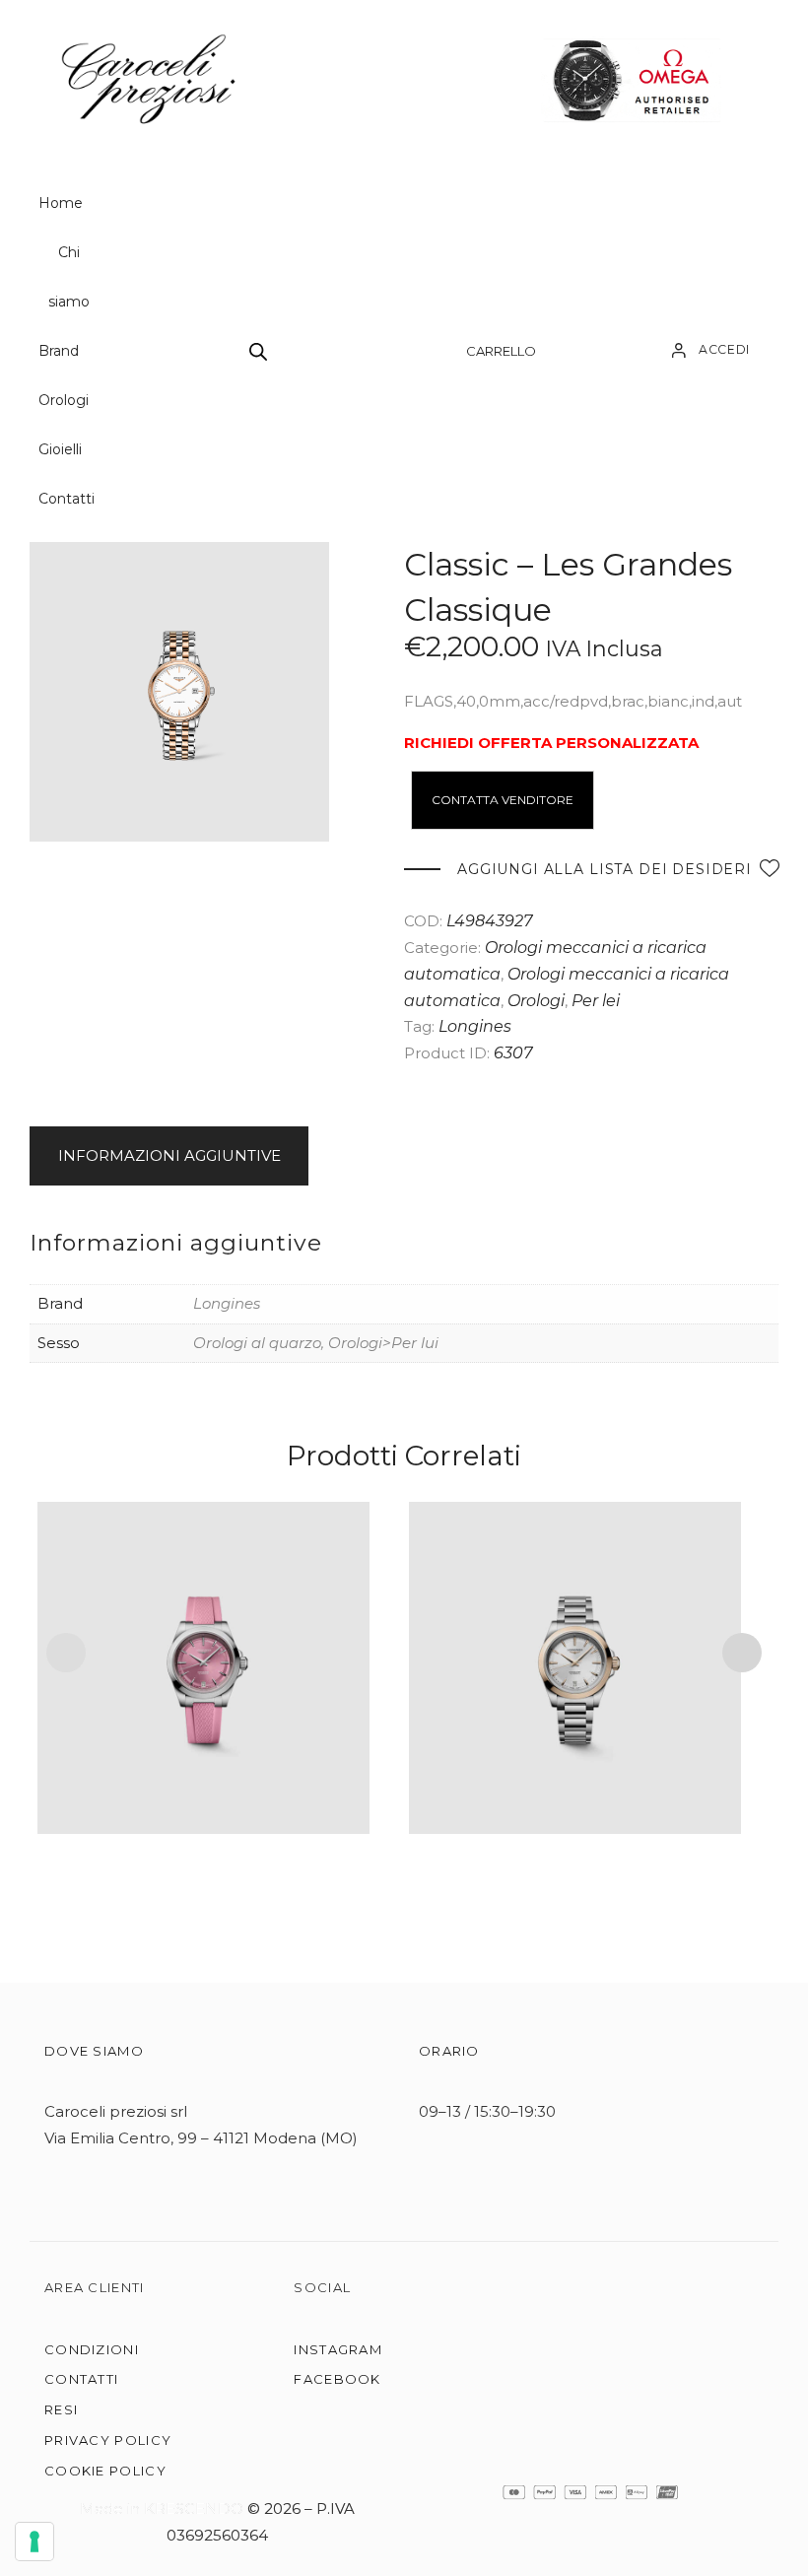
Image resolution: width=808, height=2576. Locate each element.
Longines (475, 1026)
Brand (59, 351)
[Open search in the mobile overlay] (258, 351)
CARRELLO (501, 351)
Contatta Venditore (503, 800)
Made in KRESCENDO (164, 2508)
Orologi (64, 400)
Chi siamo (69, 277)
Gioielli (60, 449)
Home (61, 203)
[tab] (172, 1156)
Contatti (67, 499)
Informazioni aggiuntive (169, 1155)
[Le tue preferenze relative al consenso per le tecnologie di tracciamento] (34, 2542)
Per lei (596, 1001)
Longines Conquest (203, 1641)
